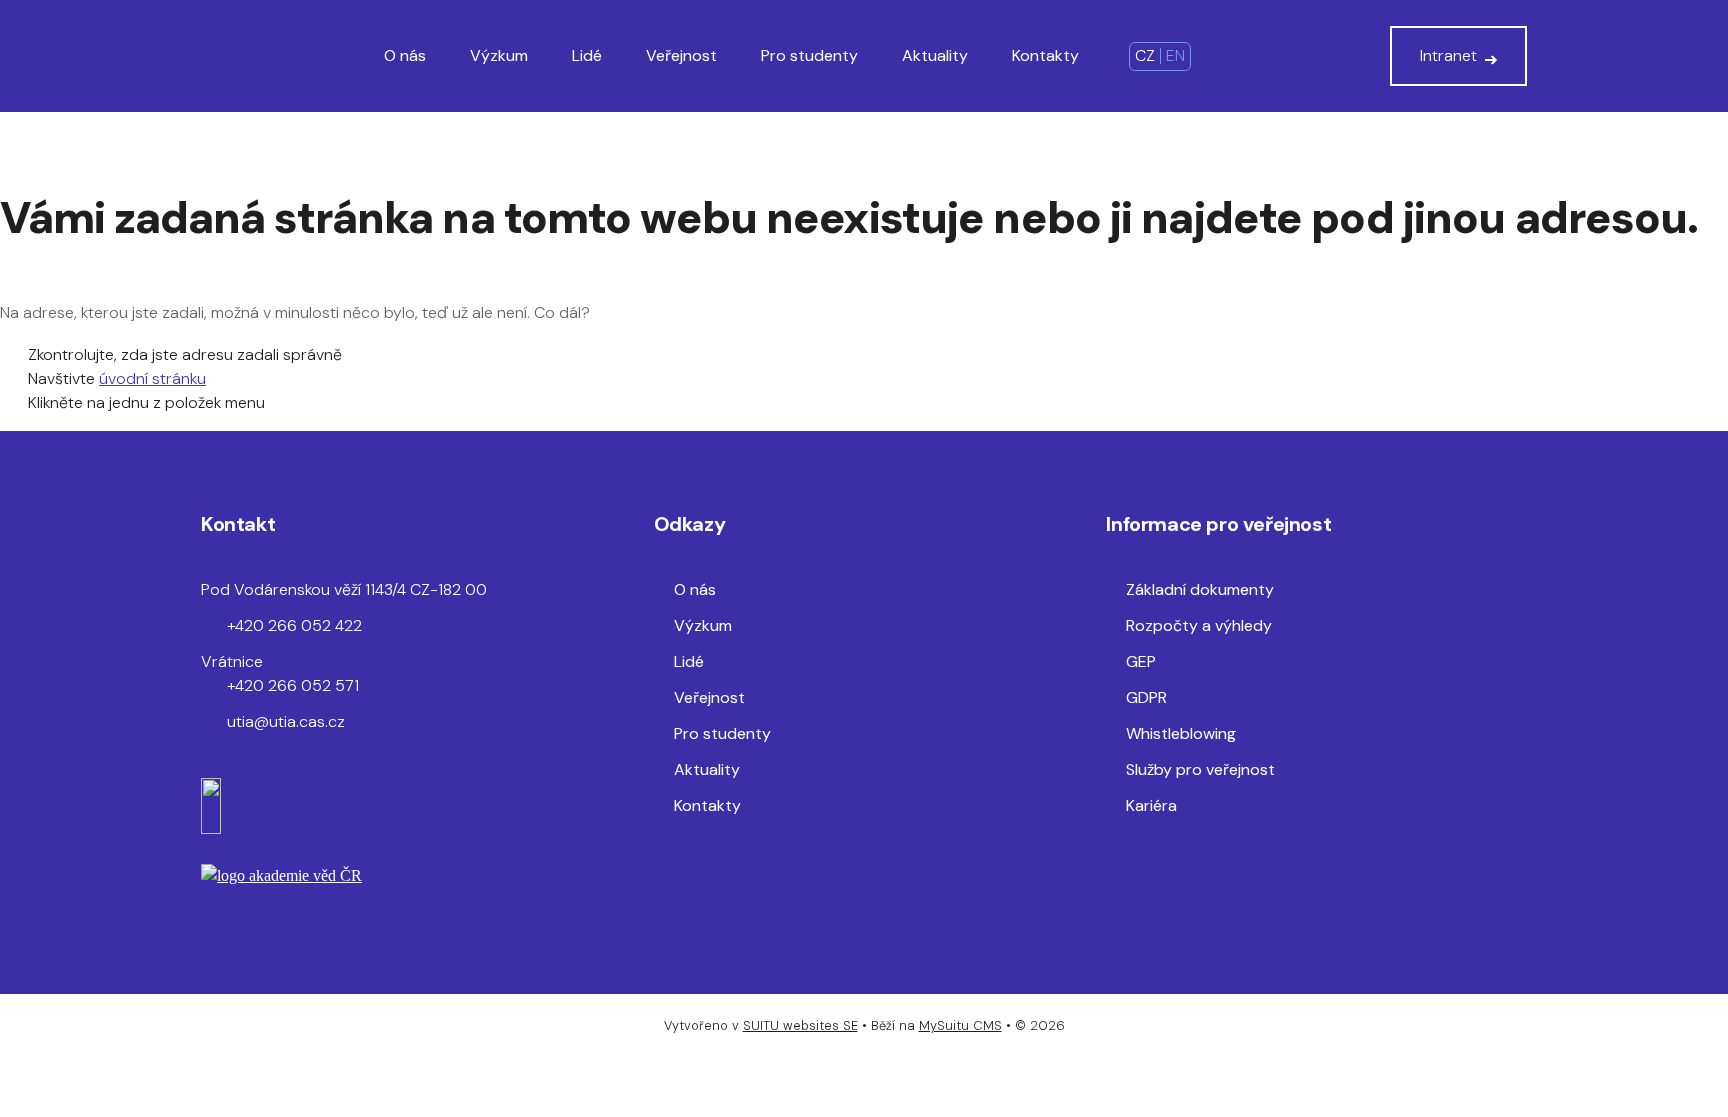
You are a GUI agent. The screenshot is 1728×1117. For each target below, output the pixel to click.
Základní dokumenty (1200, 589)
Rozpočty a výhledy (1199, 625)
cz (1145, 55)
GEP (1141, 661)
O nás (405, 55)
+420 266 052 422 (294, 625)
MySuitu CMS (960, 1025)
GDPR (1146, 697)
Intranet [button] (1448, 55)
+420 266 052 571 (293, 685)
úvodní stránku (152, 378)
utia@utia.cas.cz (286, 721)
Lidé (587, 55)
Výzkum (499, 55)
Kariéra (1151, 805)
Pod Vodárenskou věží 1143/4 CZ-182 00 (344, 589)
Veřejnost (681, 55)
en (1175, 55)
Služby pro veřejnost (1200, 769)
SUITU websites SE (800, 1025)
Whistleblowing (1181, 733)
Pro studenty (809, 55)
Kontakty (1045, 55)
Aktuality (935, 55)
